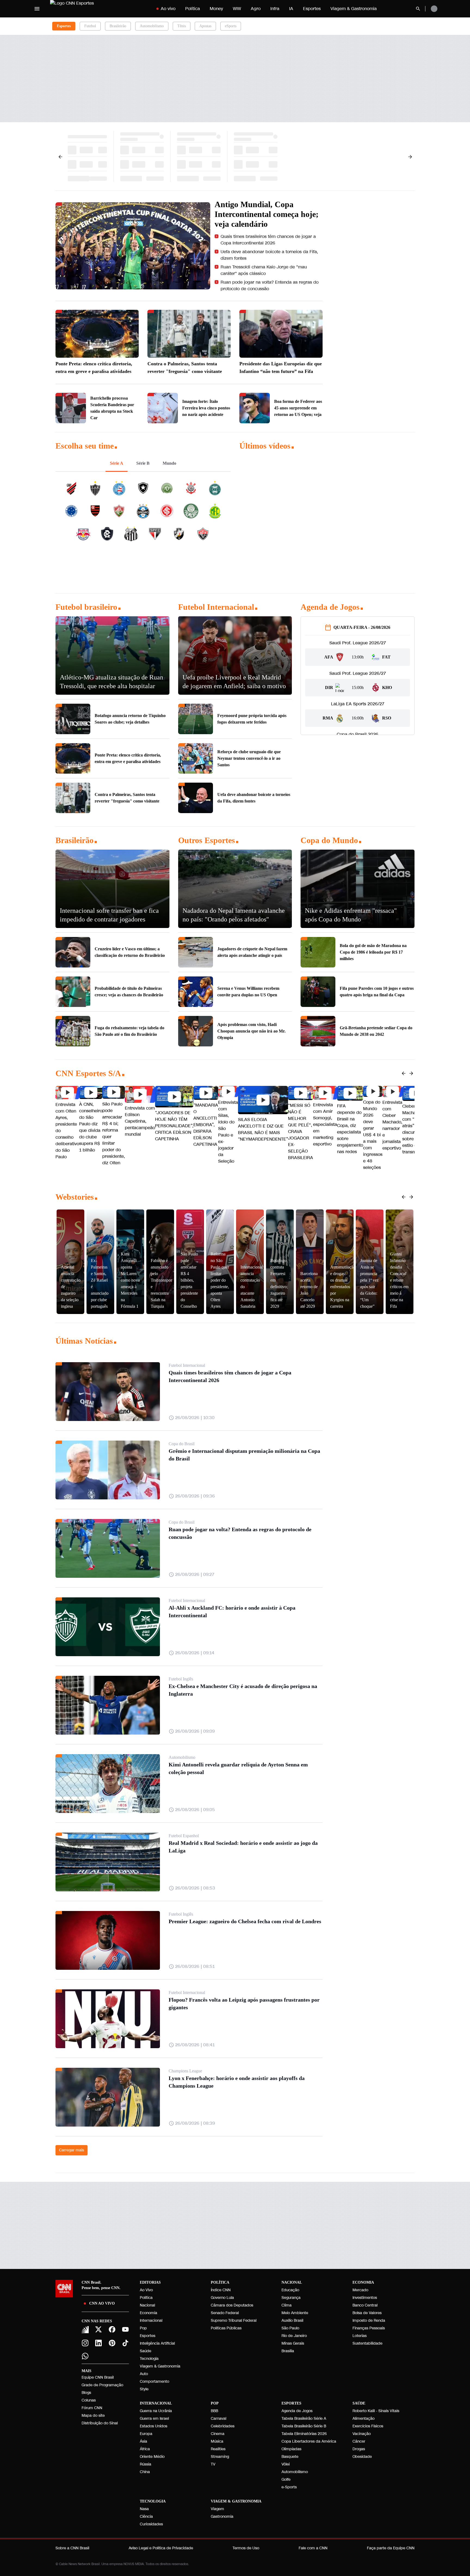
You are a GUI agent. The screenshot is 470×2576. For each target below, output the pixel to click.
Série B (143, 463)
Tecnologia (149, 2359)
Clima (287, 2305)
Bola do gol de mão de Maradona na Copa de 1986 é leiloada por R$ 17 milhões (373, 952)
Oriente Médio (152, 2457)
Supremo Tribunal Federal (234, 2321)
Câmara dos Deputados (232, 2305)
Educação (290, 2290)
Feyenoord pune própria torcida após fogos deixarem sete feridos (252, 719)
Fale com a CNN (313, 2548)
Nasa (144, 2509)
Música (217, 2441)
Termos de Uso (246, 2548)
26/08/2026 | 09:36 (195, 1496)
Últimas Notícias (84, 1341)
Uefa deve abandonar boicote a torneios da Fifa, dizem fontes (270, 255)
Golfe (286, 2479)
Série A (117, 463)
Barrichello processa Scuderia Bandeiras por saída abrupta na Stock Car (112, 408)
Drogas (359, 2449)
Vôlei (286, 2464)
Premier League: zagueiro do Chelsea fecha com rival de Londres (245, 1921)
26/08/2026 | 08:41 (195, 2045)
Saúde (146, 2351)
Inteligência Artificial (157, 2343)
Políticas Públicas (226, 2328)
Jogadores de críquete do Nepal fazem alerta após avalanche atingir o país (252, 952)
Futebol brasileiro (86, 607)
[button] (67, 1123)
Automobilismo (152, 26)
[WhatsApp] (85, 2356)
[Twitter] (99, 2329)
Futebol (90, 26)
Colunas (89, 2400)
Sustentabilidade (367, 2343)
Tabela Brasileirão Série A (304, 2419)
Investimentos (365, 2298)
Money (216, 9)
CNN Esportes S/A (88, 1073)
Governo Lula (222, 2298)
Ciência (146, 2517)
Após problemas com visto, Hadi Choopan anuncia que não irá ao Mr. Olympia (251, 1031)
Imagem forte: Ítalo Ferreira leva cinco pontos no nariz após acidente (206, 408)
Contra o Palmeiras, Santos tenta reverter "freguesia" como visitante (185, 367)
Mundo (169, 463)
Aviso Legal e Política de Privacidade (161, 2548)
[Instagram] (85, 2343)
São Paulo (290, 2328)
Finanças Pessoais (369, 2328)
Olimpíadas (291, 2449)
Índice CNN (221, 2290)
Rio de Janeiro (294, 2336)
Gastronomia (222, 2517)
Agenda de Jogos (330, 607)
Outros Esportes (207, 840)
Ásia (143, 2441)
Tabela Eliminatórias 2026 (304, 2434)
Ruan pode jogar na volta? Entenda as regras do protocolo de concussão (270, 285)
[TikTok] (126, 2343)
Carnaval (219, 2419)
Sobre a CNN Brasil (72, 2548)
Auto (144, 2374)
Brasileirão (118, 26)
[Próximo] (411, 1073)
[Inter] (85, 2330)
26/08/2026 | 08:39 (195, 2123)
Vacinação (362, 2434)
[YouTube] (126, 2329)
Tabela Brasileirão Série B (304, 2426)
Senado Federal (225, 2313)
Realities (218, 2449)
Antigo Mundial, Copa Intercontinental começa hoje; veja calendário (268, 214)
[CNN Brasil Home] (84, 9)
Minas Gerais (293, 2343)
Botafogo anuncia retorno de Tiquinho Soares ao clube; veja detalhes (130, 719)
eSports (231, 26)
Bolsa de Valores (367, 2313)
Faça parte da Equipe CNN (391, 2548)
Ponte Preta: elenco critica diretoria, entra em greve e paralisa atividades (94, 367)
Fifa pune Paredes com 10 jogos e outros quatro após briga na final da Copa (377, 992)
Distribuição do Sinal (100, 2423)
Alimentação (364, 2419)
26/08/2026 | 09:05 (195, 1810)
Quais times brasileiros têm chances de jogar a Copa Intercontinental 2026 (269, 240)
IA (291, 9)
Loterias (360, 2336)
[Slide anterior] (404, 1073)
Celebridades (223, 2426)
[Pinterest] (112, 2343)
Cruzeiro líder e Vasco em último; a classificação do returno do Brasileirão (130, 952)
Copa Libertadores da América (309, 2441)
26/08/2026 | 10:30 (195, 1418)
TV (213, 2464)
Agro (256, 9)
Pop (143, 2328)
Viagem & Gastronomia (354, 9)
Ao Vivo (146, 2290)
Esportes (312, 9)
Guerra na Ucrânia (156, 2411)
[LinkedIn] (99, 2343)
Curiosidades (151, 2524)
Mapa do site (93, 2416)
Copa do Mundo (329, 840)
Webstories (75, 1197)
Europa (146, 2434)
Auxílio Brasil (292, 2321)
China (145, 2472)
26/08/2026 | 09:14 (195, 1653)
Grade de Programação (102, 2385)
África (145, 2449)
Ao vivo (168, 9)
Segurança (291, 2298)
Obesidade (362, 2457)
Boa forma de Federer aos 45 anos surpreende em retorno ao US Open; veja (298, 408)
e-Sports (289, 2487)
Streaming (220, 2457)
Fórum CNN (92, 2408)
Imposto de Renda (369, 2321)
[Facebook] (112, 2329)
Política (193, 9)
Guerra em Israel (154, 2419)
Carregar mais (72, 2150)
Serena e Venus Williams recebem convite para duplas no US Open (248, 992)
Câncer (359, 2441)
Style (144, 2389)
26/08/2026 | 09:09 (195, 1731)
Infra (275, 9)
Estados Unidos (154, 2426)
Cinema (218, 2434)
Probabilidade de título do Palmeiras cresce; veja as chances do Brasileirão (129, 992)
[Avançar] (410, 157)
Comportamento (154, 2382)
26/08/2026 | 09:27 (195, 1574)
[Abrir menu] (37, 9)
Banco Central (365, 2305)
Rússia (146, 2464)
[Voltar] (60, 157)
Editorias (150, 2282)
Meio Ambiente (295, 2313)
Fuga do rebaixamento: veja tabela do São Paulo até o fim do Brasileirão (129, 1031)
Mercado (360, 2290)
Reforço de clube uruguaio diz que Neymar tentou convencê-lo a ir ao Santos (249, 758)
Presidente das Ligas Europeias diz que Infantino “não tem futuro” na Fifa (281, 367)
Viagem (217, 2509)
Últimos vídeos (265, 446)
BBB (214, 2411)
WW (237, 9)
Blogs (86, 2393)
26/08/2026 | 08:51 (195, 1966)
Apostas (205, 26)
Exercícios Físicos (368, 2426)
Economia (149, 2313)
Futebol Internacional (216, 607)
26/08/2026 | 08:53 (195, 1888)
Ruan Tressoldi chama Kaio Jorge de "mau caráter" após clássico (264, 270)
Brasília (288, 2351)
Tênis (182, 26)
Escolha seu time (85, 446)
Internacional (151, 2321)
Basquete (290, 2457)
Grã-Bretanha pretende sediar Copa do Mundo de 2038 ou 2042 (376, 1031)
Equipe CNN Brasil (98, 2377)
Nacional (147, 2305)
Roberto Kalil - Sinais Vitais (376, 2411)
